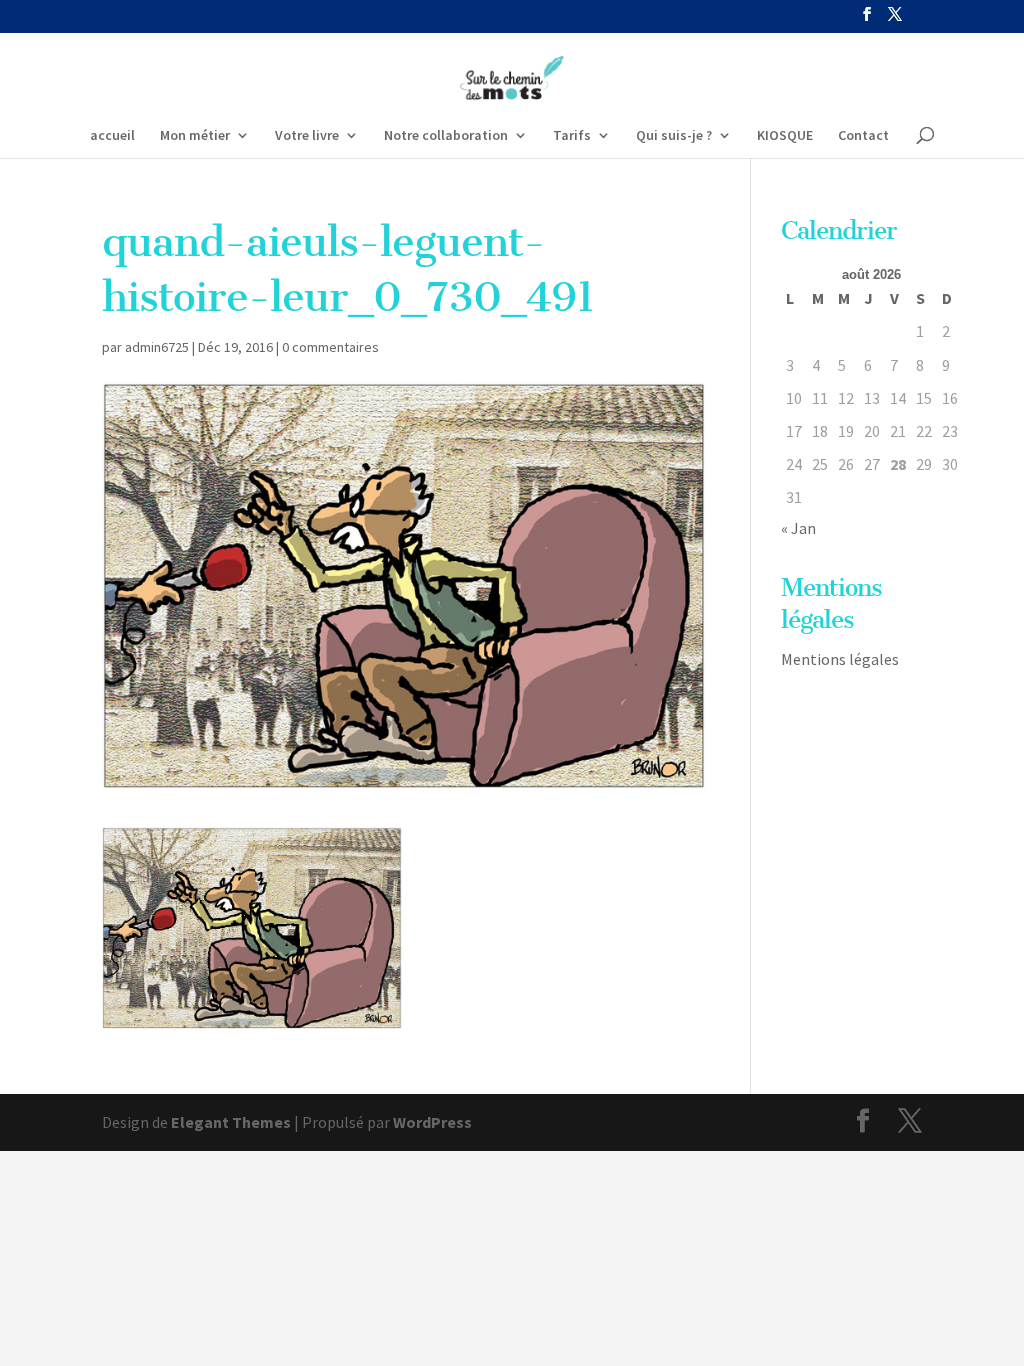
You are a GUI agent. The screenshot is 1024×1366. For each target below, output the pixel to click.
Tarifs (572, 136)
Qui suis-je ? (674, 136)
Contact (863, 136)
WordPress (432, 1122)
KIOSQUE (785, 136)
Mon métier (195, 136)
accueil (112, 136)
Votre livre (307, 136)
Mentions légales (840, 659)
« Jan (798, 528)
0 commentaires (330, 347)
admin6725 (157, 347)
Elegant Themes (231, 1122)
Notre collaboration (446, 136)
